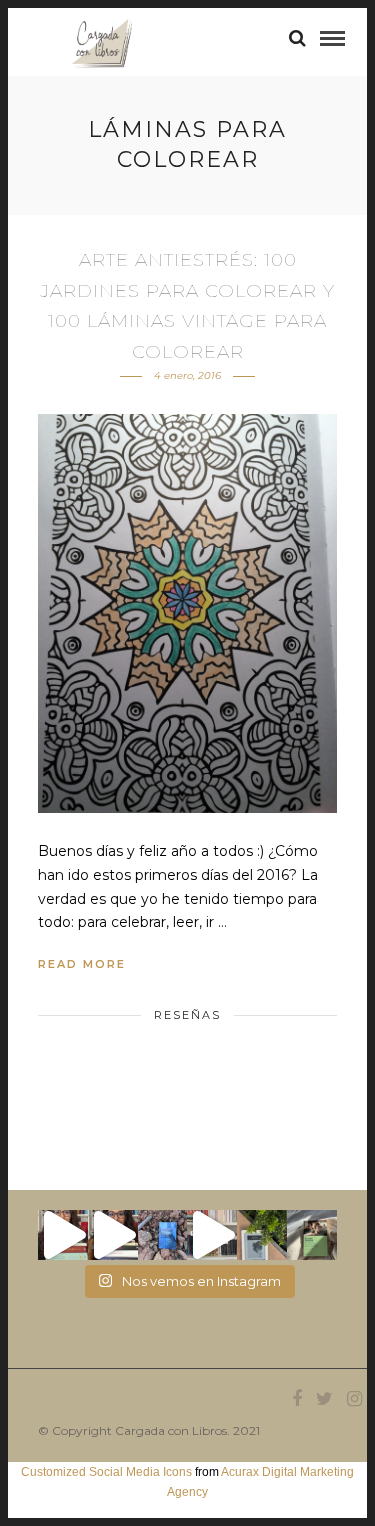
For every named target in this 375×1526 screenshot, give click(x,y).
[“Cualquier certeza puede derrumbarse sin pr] (262, 1235)
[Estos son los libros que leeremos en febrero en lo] (63, 1235)
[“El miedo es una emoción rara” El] (312, 1235)
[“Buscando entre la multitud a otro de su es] (163, 1235)
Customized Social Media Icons (106, 1472)
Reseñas (187, 1015)
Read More (82, 964)
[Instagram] (354, 1399)
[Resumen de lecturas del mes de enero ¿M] (113, 1235)
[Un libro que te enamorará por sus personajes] (212, 1235)
